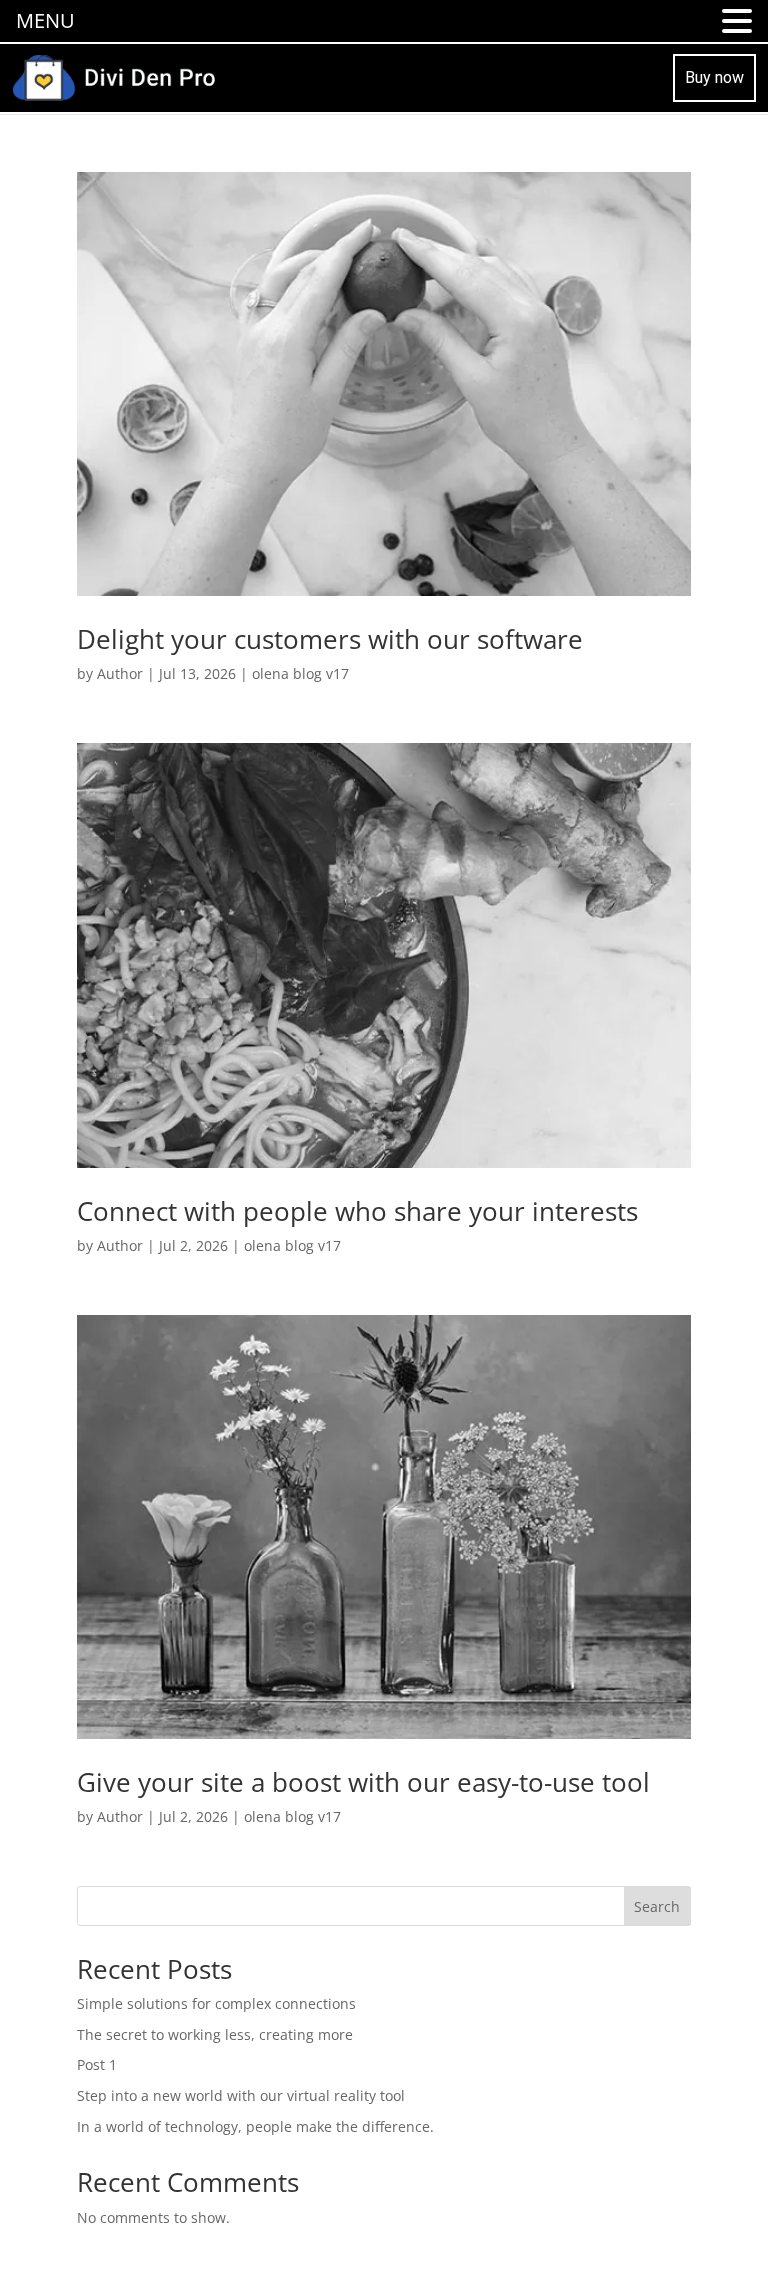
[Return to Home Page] (114, 75)
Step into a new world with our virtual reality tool (241, 2095)
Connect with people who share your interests (357, 1211)
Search (657, 1906)
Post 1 (97, 2064)
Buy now (714, 77)
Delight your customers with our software (330, 639)
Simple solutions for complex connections (216, 2003)
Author (120, 673)
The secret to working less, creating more (215, 2034)
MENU (45, 20)
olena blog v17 (300, 673)
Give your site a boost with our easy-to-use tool (363, 1782)
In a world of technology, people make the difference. (255, 2126)
